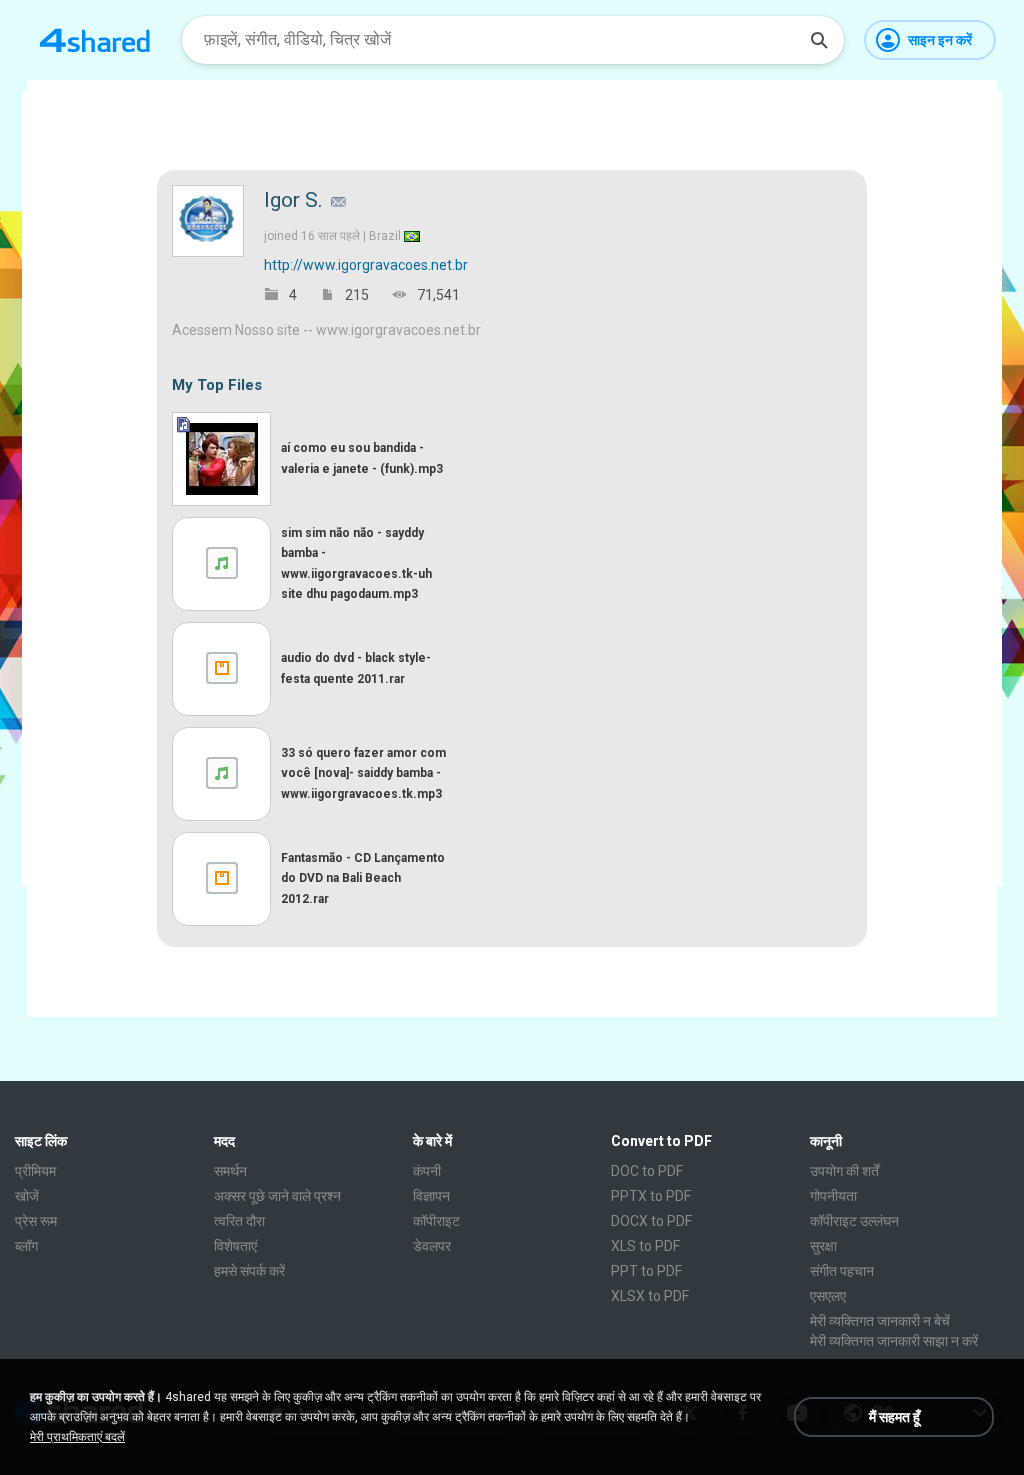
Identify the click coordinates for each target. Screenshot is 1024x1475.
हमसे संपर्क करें (249, 1271)
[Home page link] (95, 40)
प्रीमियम (35, 1171)
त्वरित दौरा (239, 1221)
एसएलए (828, 1296)
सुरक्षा (823, 1246)
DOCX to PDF (651, 1221)
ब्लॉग (26, 1246)
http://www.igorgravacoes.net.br (366, 265)
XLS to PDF (645, 1246)
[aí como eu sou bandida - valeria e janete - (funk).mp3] (221, 459)
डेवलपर (432, 1246)
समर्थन (230, 1171)
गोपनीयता (833, 1196)
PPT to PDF (646, 1271)
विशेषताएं (235, 1246)
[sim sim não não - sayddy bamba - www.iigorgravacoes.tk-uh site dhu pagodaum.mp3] (221, 564)
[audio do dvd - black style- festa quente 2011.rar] (221, 669)
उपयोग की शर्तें (844, 1171)
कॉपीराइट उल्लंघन (854, 1221)
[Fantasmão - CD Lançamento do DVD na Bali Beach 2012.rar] (221, 879)
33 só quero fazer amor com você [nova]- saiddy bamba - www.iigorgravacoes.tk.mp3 (363, 773)
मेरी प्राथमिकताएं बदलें (77, 1437)
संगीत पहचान (842, 1271)
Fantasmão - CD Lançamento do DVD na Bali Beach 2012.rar (363, 878)
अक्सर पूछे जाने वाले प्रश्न (277, 1196)
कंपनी (427, 1171)
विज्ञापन (431, 1196)
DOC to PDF (647, 1171)
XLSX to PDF (650, 1296)
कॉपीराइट (436, 1221)
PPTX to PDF (651, 1196)
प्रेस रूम (36, 1221)
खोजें (27, 1196)
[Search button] (819, 40)
